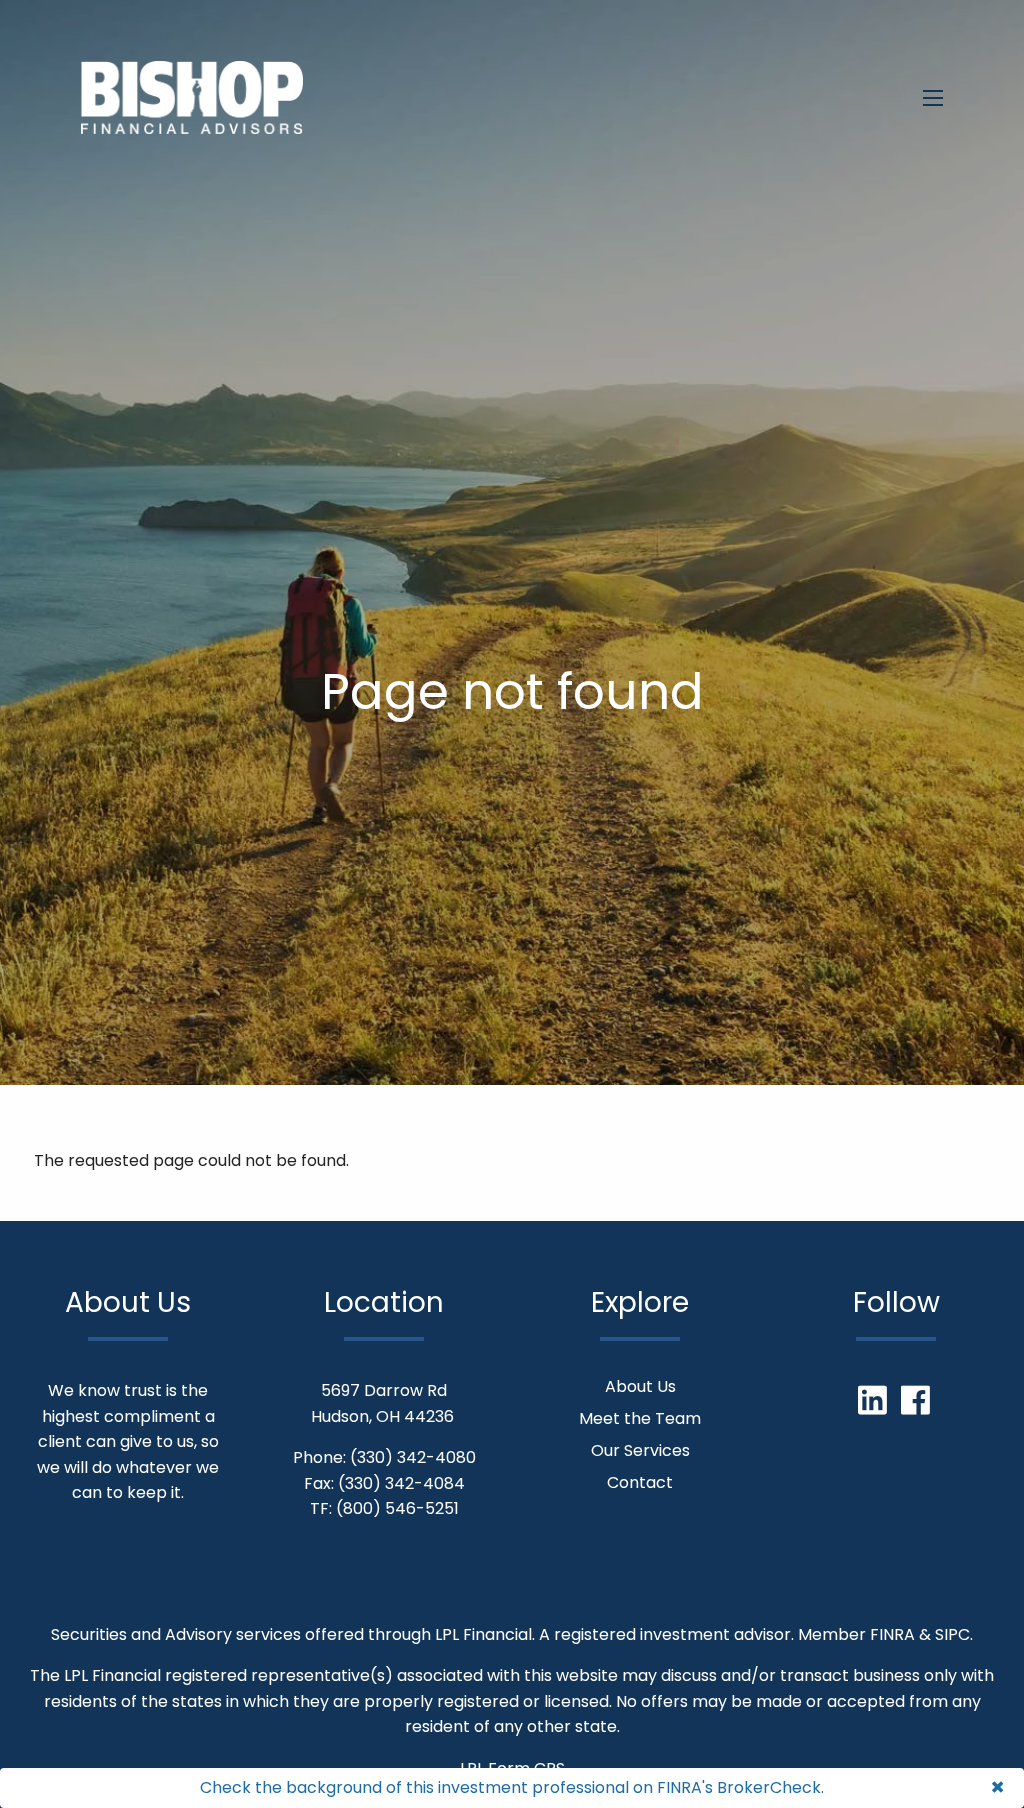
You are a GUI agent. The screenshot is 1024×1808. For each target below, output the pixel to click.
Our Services (640, 1450)
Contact (640, 1482)
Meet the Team (640, 1418)
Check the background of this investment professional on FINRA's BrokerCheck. (512, 1787)
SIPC (952, 1634)
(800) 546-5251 (397, 1508)
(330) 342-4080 (413, 1457)
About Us (640, 1386)
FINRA (892, 1634)
